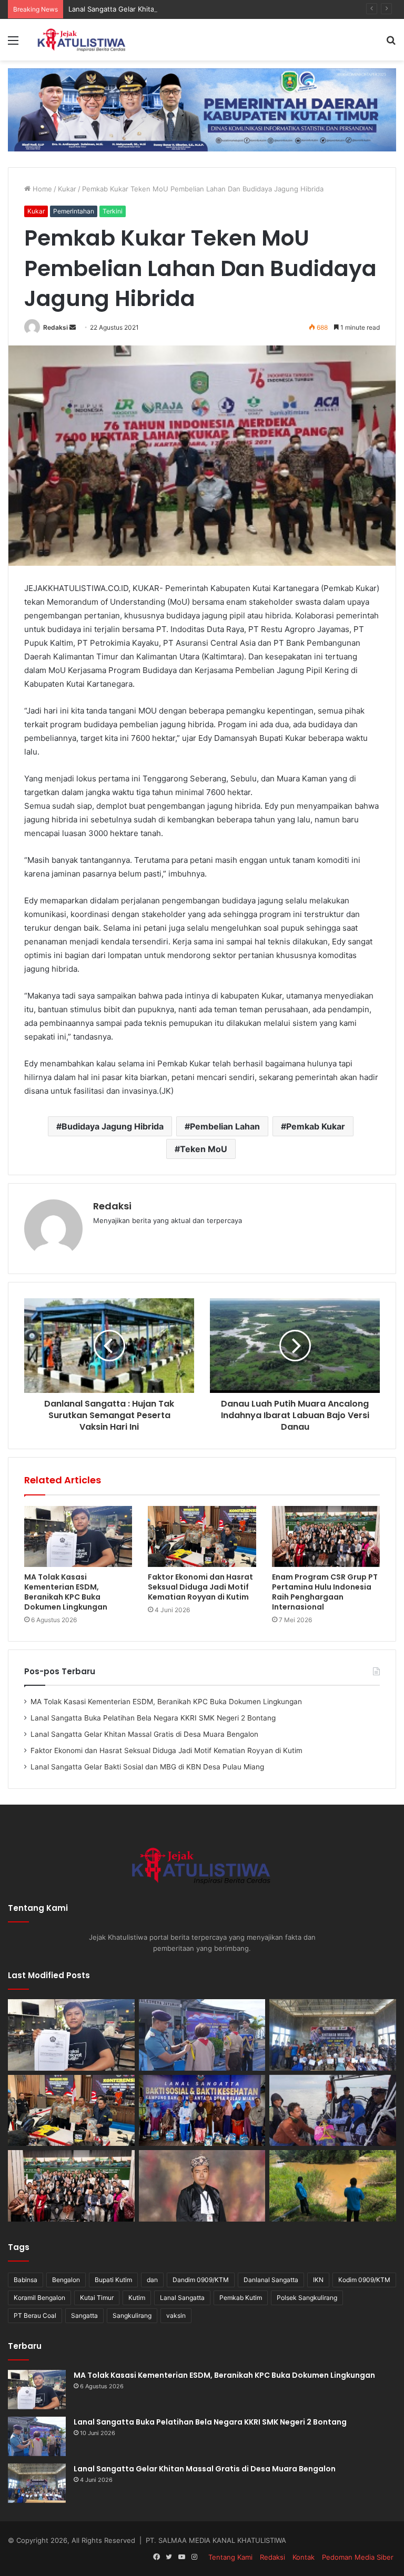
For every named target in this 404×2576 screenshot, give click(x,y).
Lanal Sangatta (182, 2298)
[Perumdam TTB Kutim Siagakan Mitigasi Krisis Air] (333, 2186)
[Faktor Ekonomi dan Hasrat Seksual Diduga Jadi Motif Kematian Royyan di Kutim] (202, 1536)
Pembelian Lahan (225, 1126)
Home (41, 189)
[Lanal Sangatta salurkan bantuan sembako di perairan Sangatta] (333, 2111)
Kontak (304, 2557)
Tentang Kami (230, 2557)
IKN (318, 2280)
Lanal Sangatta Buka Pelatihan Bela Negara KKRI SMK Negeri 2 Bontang (153, 1718)
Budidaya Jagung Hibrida (113, 1126)
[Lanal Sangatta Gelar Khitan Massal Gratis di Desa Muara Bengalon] (333, 2035)
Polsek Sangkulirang (307, 2298)
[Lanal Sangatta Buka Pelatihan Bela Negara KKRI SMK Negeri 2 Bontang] (202, 2035)
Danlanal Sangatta (271, 2280)
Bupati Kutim (113, 2280)
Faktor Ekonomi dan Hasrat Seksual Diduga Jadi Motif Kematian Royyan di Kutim (200, 1587)
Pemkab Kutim (241, 2298)
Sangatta (84, 2315)
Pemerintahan (74, 211)
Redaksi (55, 327)
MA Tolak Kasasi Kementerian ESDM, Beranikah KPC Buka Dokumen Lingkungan (66, 1592)
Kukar (67, 189)
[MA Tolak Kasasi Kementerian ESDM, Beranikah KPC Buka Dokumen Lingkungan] (78, 1536)
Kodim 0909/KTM (364, 2280)
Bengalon (66, 2280)
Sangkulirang (132, 2315)
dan (152, 2280)
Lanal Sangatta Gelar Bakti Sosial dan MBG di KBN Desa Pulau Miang (147, 1767)
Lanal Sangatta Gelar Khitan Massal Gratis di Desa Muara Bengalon (177, 9)
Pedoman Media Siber (358, 2557)
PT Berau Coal (35, 2315)
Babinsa (26, 2280)
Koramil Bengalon (39, 2298)
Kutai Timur (97, 2298)
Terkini (113, 211)
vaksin (176, 2315)
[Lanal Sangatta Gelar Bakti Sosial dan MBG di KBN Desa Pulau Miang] (202, 2111)
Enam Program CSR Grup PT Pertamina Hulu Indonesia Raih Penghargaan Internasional (325, 1592)
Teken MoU (204, 1149)
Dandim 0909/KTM (201, 2280)
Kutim (137, 2298)
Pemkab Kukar (316, 1126)
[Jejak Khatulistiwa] (82, 40)
